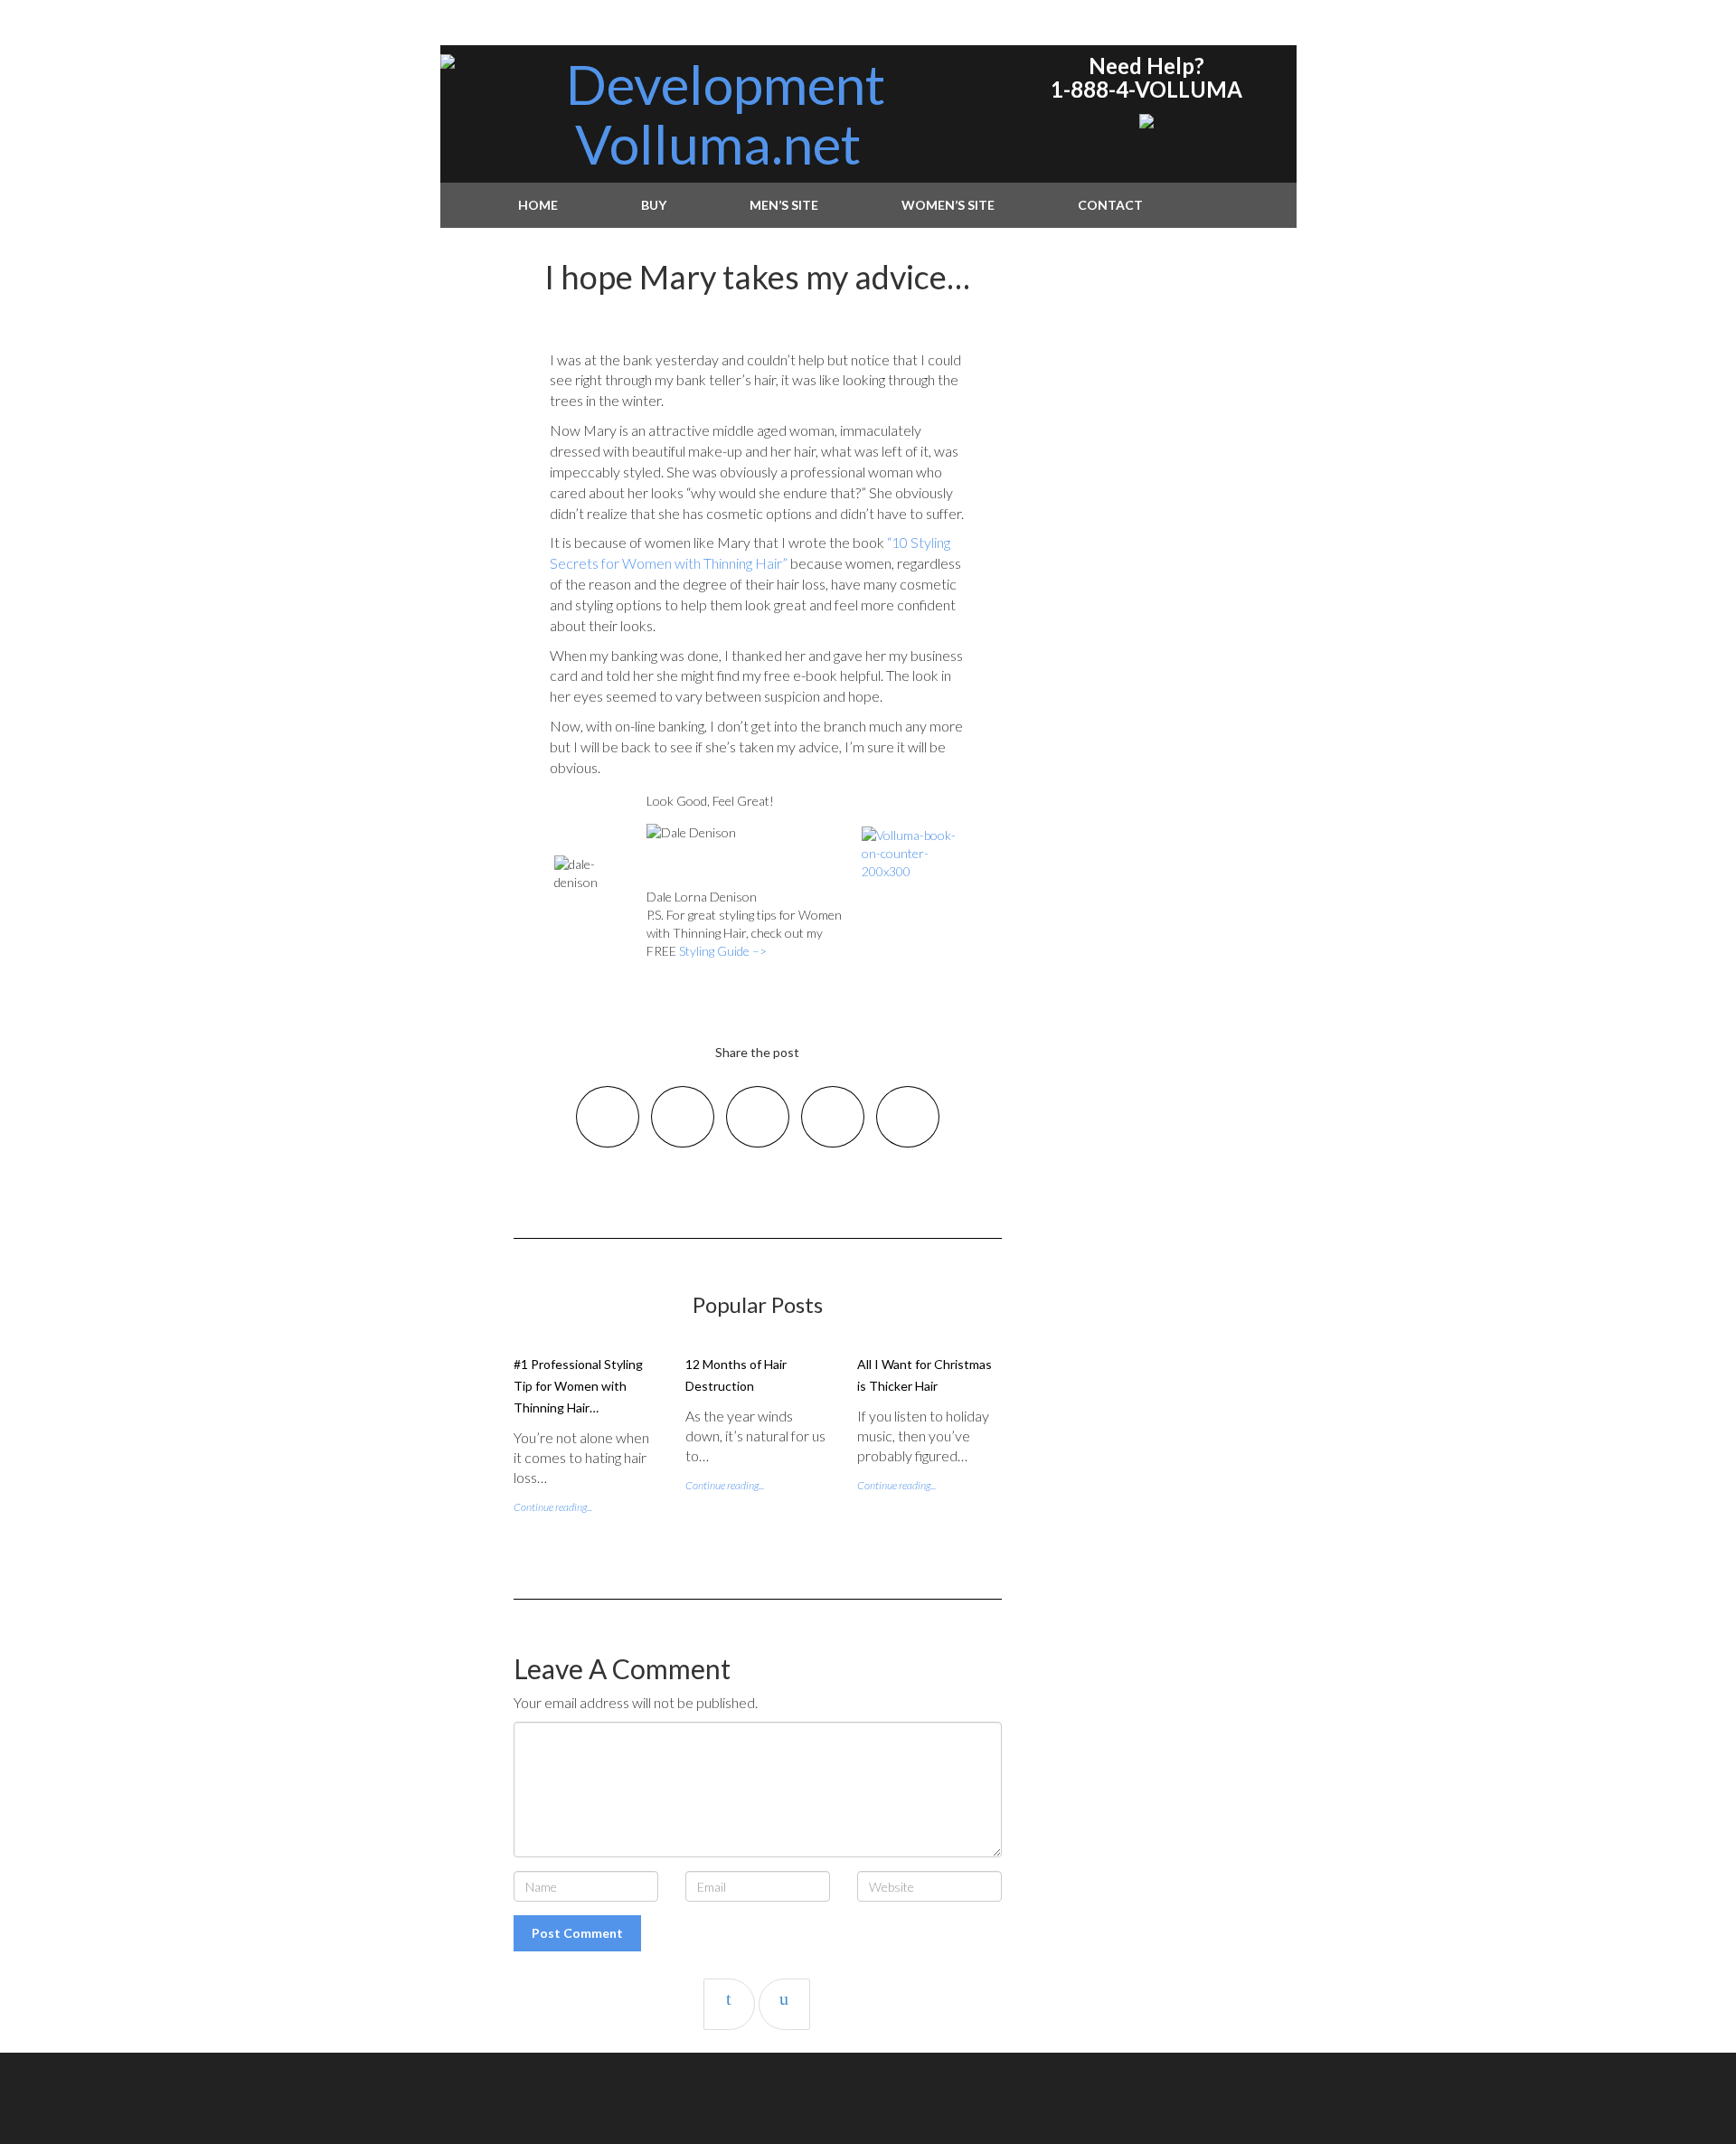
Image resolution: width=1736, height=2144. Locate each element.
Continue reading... (553, 1507)
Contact (1110, 205)
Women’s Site (948, 205)
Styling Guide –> (723, 951)
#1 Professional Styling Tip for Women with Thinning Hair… (578, 1386)
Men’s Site (784, 205)
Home (538, 205)
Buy (654, 205)
